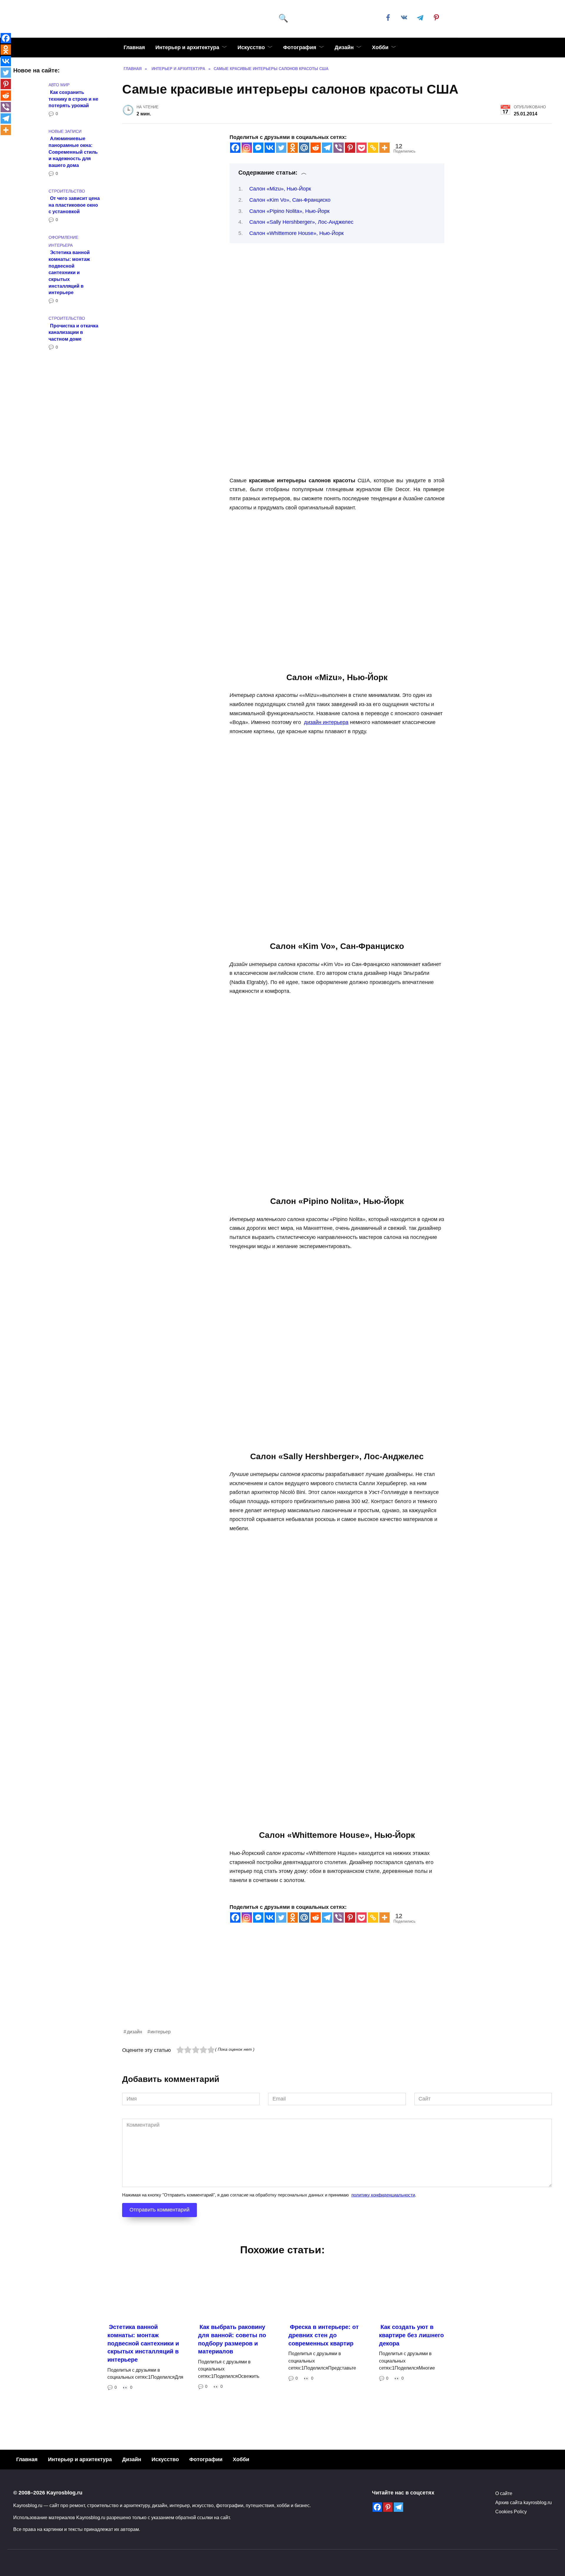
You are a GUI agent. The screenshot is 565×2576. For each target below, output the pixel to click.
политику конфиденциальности (383, 2195)
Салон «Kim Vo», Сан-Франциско (290, 200)
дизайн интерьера (326, 722)
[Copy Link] (373, 148)
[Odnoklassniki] (293, 148)
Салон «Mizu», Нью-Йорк (280, 189)
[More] (384, 148)
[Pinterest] (350, 148)
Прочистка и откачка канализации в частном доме (73, 332)
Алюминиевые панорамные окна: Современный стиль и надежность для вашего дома (73, 152)
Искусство (251, 47)
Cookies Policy (511, 2512)
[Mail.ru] (304, 148)
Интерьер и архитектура (187, 47)
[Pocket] (362, 148)
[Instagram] (247, 148)
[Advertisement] (299, 1987)
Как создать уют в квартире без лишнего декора (411, 2335)
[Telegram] (327, 148)
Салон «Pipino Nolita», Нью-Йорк (289, 211)
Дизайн (344, 47)
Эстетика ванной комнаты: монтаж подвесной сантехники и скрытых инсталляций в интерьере (69, 272)
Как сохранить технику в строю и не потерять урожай (73, 98)
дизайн (134, 2032)
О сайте (504, 2493)
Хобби (380, 47)
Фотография (300, 47)
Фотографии (206, 2459)
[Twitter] (281, 148)
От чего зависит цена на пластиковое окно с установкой (74, 205)
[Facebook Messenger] (258, 148)
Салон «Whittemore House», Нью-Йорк (296, 233)
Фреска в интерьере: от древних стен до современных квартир (324, 2335)
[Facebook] (235, 148)
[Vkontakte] (270, 148)
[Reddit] (316, 148)
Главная (134, 47)
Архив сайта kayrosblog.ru (524, 2502)
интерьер (161, 2032)
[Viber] (339, 148)
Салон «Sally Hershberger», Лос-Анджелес (301, 222)
